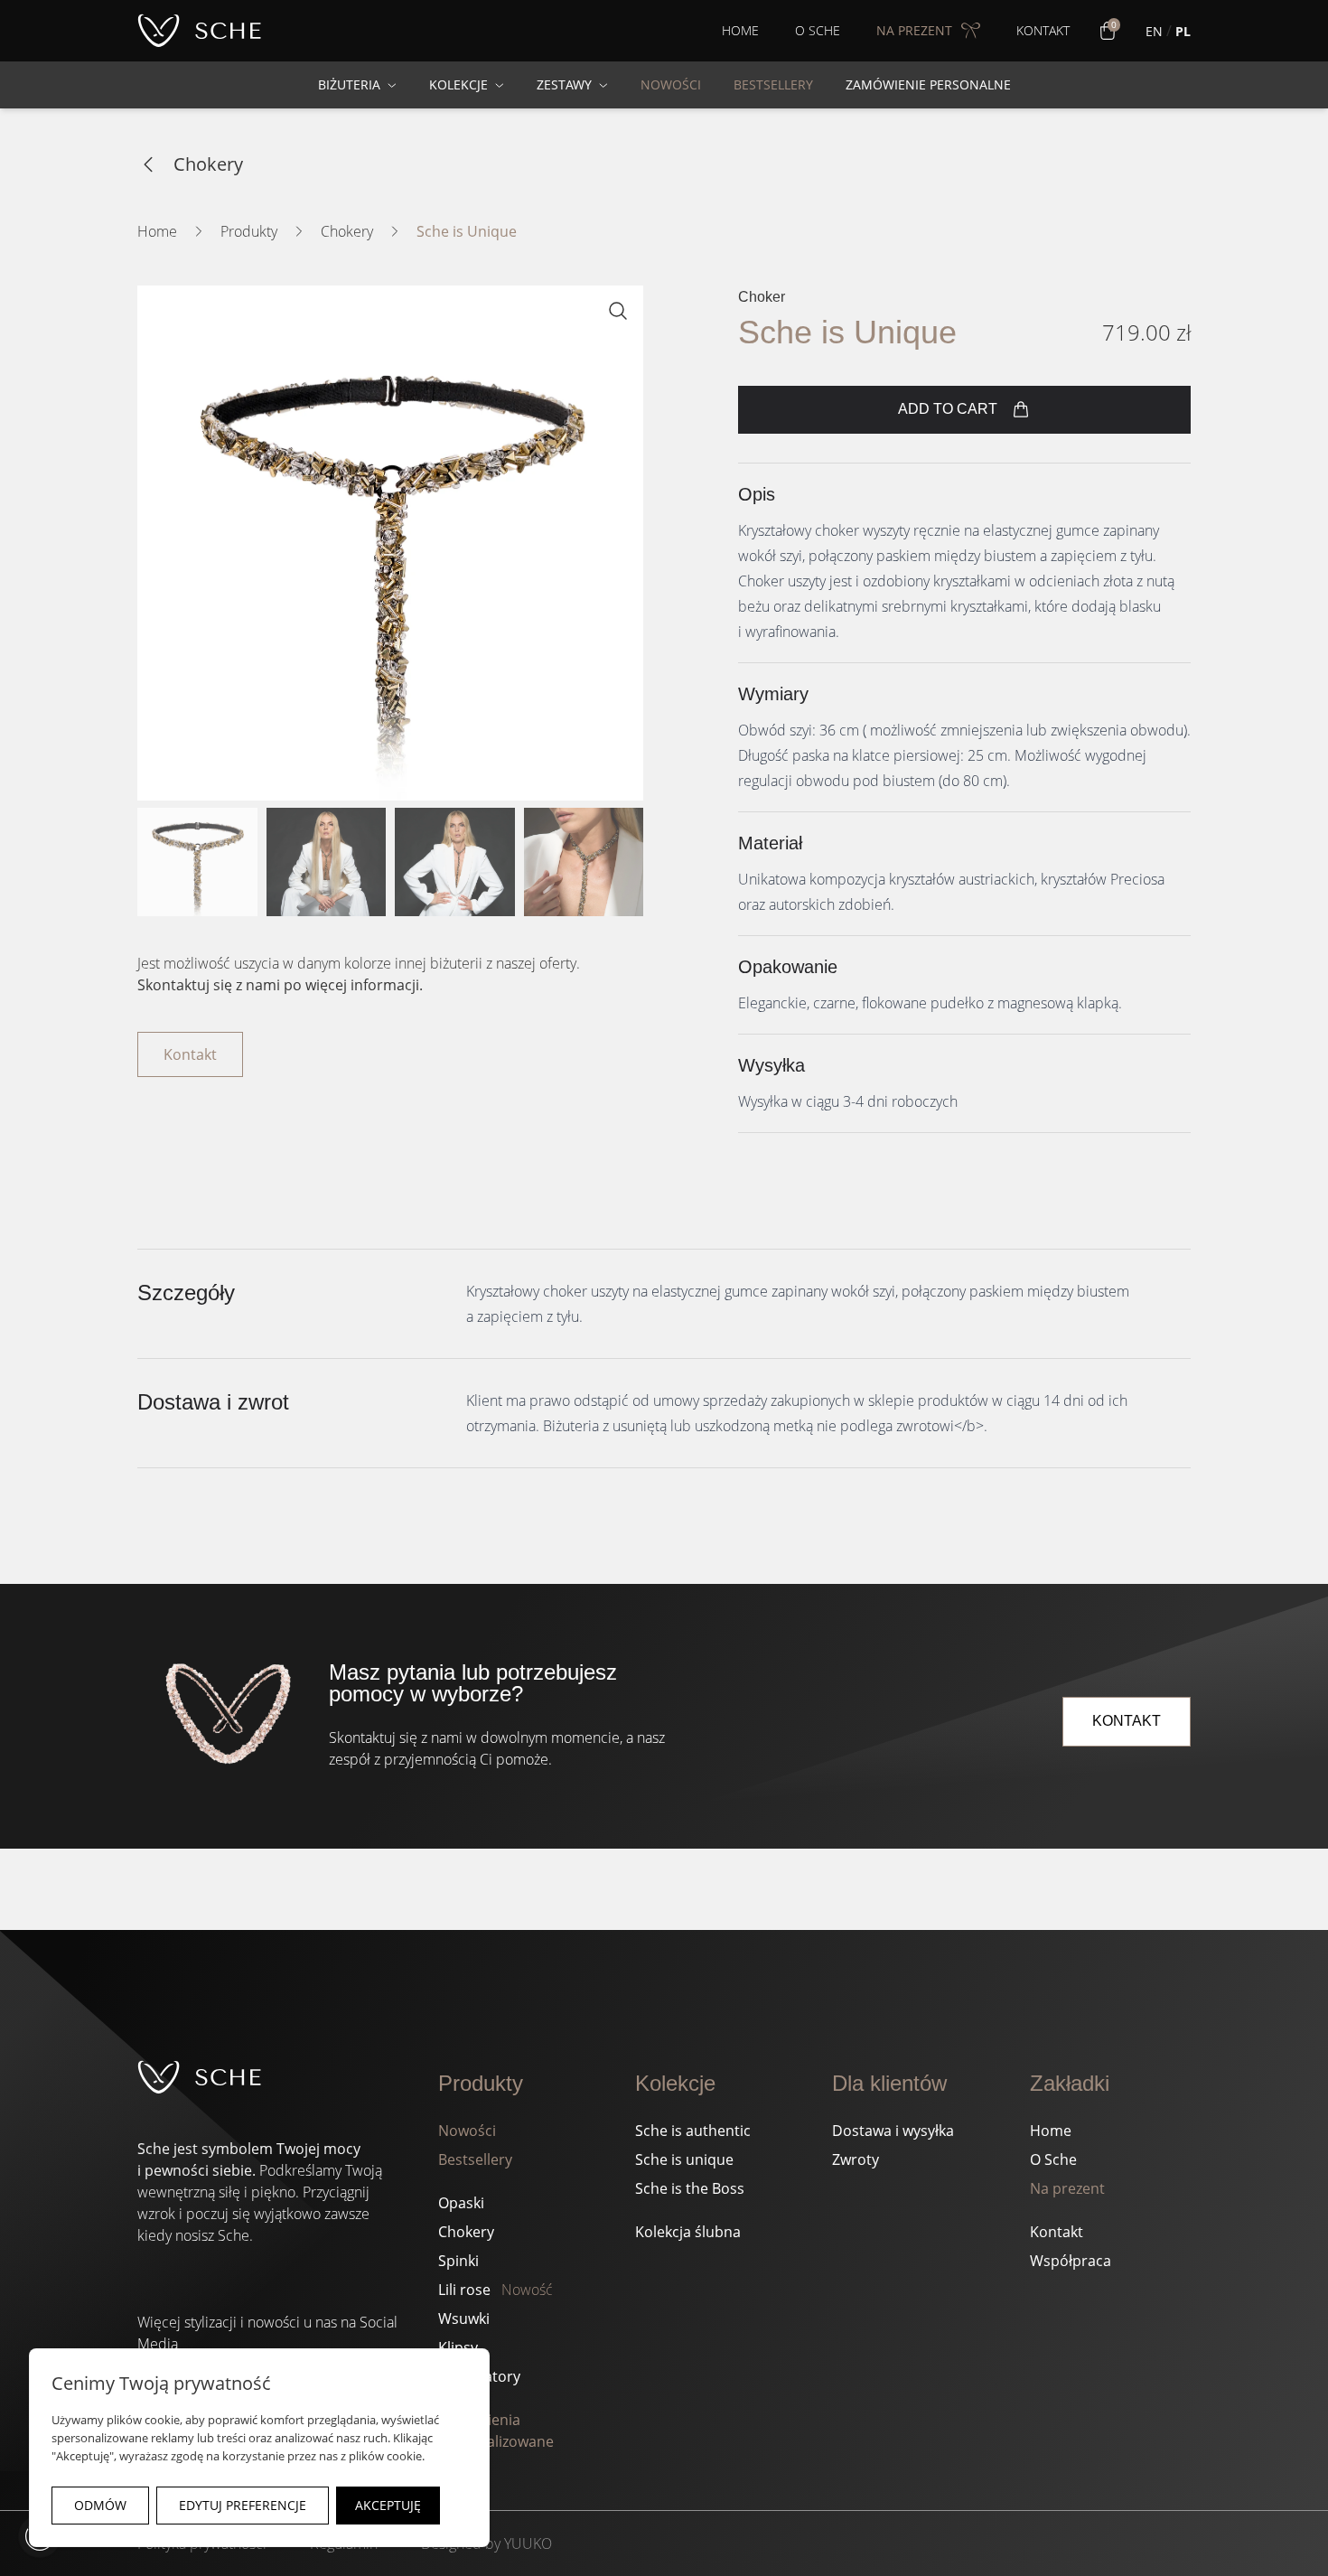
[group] (390, 543)
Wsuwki (464, 2318)
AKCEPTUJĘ (388, 2505)
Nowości (467, 2131)
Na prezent (1067, 2188)
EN (1154, 31)
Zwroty (856, 2159)
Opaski (461, 2203)
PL (1183, 31)
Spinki (458, 2261)
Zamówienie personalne (928, 84)
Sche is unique (684, 2159)
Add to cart (948, 409)
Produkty (249, 231)
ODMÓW (100, 2505)
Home (740, 30)
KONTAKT (1127, 1721)
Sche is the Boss (690, 2188)
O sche (818, 30)
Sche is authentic (693, 2131)
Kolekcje (458, 84)
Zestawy (564, 84)
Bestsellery (475, 2159)
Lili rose (496, 2290)
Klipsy (458, 2347)
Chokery (208, 164)
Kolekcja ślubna (688, 2232)
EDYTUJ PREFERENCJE (243, 2505)
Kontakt (1043, 30)
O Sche (1053, 2159)
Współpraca (1071, 2261)
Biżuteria (349, 84)
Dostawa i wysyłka (893, 2131)
